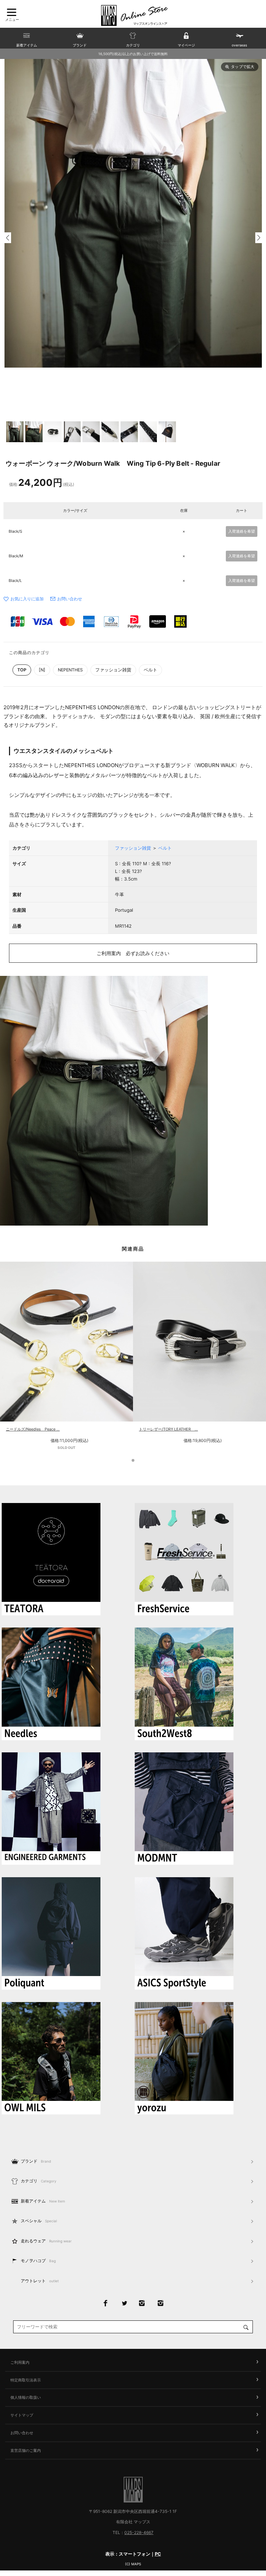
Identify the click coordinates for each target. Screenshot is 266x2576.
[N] (42, 670)
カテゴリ (39, 2181)
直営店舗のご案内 (26, 2450)
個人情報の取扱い (26, 2397)
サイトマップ (22, 2415)
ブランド (36, 2161)
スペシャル (39, 2221)
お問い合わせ (70, 599)
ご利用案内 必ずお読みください (133, 953)
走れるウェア (46, 2241)
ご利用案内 (20, 2362)
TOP (22, 670)
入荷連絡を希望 (242, 531)
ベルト (150, 670)
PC (158, 2554)
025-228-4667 (139, 2532)
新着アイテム (43, 2201)
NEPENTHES (70, 670)
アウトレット (40, 2281)
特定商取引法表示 (26, 2380)
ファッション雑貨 (113, 670)
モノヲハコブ (38, 2261)
